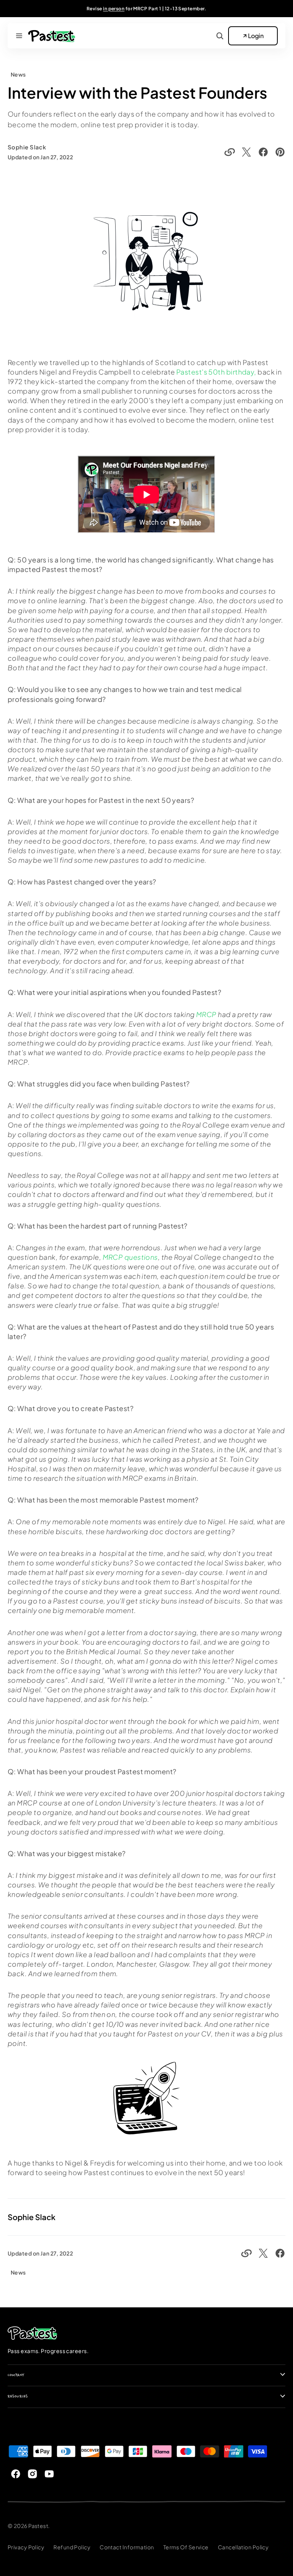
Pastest (38, 2526)
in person (114, 9)
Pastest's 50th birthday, (216, 372)
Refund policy (72, 2547)
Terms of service (186, 2547)
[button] (19, 36)
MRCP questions (130, 1257)
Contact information (127, 2547)
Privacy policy (26, 2547)
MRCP (206, 1014)
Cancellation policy (243, 2547)
